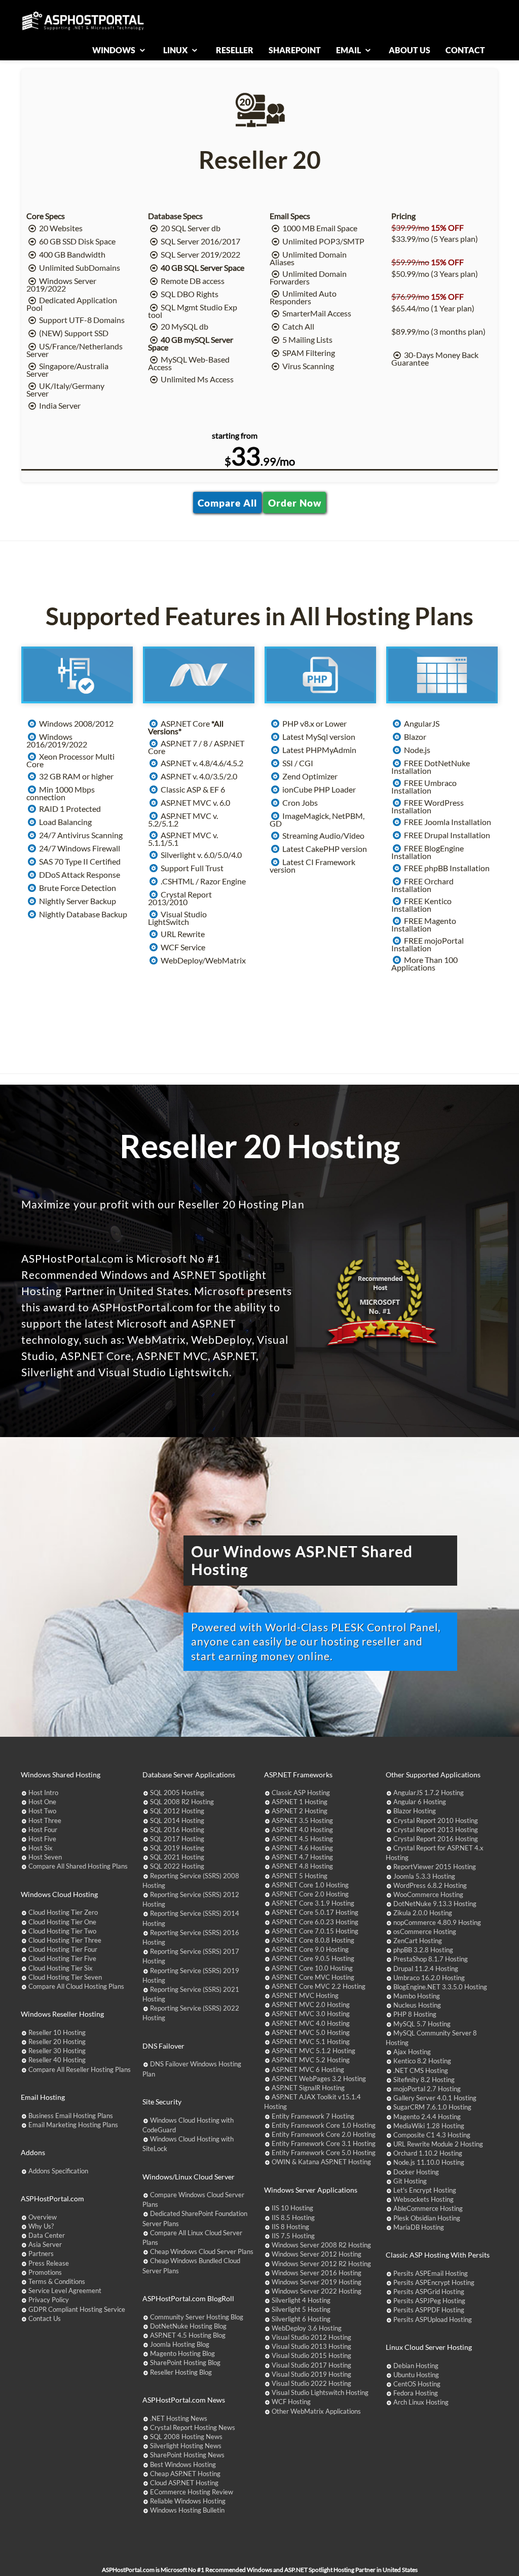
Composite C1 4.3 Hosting (432, 2135)
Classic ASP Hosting (301, 1793)
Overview (43, 2217)
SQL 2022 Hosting (177, 1866)
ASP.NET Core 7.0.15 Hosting (315, 1931)
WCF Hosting (291, 2402)
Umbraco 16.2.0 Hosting (429, 1978)
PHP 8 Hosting (415, 2014)
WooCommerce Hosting (428, 1894)
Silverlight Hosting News (186, 2446)
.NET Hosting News (179, 2418)
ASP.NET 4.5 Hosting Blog (188, 2335)
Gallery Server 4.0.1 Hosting (435, 2098)
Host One (42, 1802)
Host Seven (45, 1857)
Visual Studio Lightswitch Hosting (320, 2392)
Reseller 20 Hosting (57, 2042)
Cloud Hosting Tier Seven (65, 1977)
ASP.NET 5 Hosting (300, 1876)
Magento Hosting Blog (182, 2353)
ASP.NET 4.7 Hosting (302, 1857)
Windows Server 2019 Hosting (317, 2282)
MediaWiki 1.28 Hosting (429, 2126)
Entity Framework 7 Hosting (313, 2116)
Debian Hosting (416, 2366)
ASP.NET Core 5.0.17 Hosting (315, 1912)
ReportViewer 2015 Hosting (435, 1867)
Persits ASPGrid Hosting (429, 2292)
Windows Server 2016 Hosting (317, 2273)
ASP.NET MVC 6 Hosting (308, 2069)
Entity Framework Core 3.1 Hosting (324, 2143)
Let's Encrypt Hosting (425, 2190)
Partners (41, 2253)
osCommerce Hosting (425, 1931)
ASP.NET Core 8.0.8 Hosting (313, 1940)
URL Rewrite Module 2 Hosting (438, 2144)
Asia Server (45, 2244)
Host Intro (43, 1793)
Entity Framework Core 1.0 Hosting (324, 2125)
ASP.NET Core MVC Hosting (313, 1977)
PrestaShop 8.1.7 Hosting (431, 1959)
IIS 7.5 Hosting (293, 2236)
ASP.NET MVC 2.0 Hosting (311, 2005)
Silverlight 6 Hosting (301, 2319)
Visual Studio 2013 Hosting (311, 2346)
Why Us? (41, 2226)
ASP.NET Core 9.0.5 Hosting (313, 1958)
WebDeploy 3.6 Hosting (307, 2328)
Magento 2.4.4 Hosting (427, 2117)
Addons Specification (58, 2171)
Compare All (227, 502)
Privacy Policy (49, 2300)
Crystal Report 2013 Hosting (436, 1830)
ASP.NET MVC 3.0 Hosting (311, 2014)
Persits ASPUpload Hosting (433, 2319)
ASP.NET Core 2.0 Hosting (310, 1894)
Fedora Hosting (416, 2393)
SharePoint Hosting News (187, 2455)
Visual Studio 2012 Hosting (311, 2337)
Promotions (45, 2272)
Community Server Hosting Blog (197, 2317)
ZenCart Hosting (418, 1941)
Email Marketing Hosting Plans (73, 2125)
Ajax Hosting (412, 2052)
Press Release (49, 2263)
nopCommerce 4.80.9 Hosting (437, 1922)
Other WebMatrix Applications (316, 2411)
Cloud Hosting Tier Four (63, 1949)
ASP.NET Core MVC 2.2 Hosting (319, 1986)
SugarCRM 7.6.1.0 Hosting (432, 2107)
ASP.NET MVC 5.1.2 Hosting (313, 2051)
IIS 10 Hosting (292, 2208)
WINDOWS (115, 50)
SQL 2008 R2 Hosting (182, 1802)
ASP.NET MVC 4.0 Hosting (311, 2023)
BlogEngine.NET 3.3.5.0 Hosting (440, 1987)
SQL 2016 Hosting (177, 1830)
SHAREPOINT (295, 50)
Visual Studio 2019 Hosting (311, 2374)
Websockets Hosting (423, 2199)
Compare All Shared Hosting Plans (78, 1866)
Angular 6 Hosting (420, 1802)
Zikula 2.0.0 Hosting (423, 1913)
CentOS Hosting (417, 2384)
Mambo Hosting (417, 1996)
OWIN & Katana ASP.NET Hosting (321, 2162)
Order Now (295, 502)
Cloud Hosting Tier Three (65, 1940)
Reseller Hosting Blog (181, 2372)
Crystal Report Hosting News (193, 2427)
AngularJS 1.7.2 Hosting (429, 1793)
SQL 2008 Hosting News (186, 2437)
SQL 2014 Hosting (177, 1820)
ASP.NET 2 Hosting (300, 1811)
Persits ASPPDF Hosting (429, 2310)
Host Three (45, 1820)
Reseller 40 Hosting (57, 2060)
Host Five (42, 1839)
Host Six (41, 1848)
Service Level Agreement (65, 2291)
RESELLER (235, 50)
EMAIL (349, 50)
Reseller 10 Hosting (57, 2032)
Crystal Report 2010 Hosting (436, 1820)
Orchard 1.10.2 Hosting (428, 2153)
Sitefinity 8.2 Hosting (424, 2080)
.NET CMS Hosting (421, 2070)
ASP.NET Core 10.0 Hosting (312, 1968)
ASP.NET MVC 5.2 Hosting (311, 2060)
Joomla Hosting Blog (180, 2344)
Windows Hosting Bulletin (187, 2510)
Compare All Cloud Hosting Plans (76, 1986)
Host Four (43, 1830)
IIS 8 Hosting (290, 2227)
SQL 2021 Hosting (177, 1857)
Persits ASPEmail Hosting (431, 2273)
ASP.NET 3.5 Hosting (302, 1820)
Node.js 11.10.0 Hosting (429, 2162)
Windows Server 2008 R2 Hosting (321, 2245)
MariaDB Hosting (419, 2227)
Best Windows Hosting (183, 2464)
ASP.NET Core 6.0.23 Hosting (315, 1922)
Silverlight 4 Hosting (301, 2300)
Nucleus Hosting (417, 2005)
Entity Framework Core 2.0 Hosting (324, 2134)
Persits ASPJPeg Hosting (429, 2301)
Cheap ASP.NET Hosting (185, 2474)
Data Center (47, 2235)
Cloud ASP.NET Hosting (184, 2483)
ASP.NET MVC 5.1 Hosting (311, 2042)
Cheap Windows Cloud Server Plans (202, 2251)
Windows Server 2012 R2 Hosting (321, 2264)
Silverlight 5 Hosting (301, 2309)
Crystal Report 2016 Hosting (436, 1839)
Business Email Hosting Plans (71, 2116)
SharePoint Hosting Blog (185, 2363)
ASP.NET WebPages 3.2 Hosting (319, 2079)
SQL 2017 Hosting (177, 1839)
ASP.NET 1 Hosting (300, 1802)
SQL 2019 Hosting (177, 1848)
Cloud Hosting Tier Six (61, 1968)
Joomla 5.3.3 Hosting (424, 1876)
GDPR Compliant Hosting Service (77, 2309)
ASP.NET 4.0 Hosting (302, 1830)
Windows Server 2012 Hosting (317, 2254)
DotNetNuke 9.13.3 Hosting (435, 1904)
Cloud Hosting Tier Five (62, 1958)
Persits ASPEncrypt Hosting (434, 2282)
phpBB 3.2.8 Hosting (423, 1950)
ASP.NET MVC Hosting (305, 1995)
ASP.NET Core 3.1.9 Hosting (313, 1903)
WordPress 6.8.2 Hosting (430, 1885)
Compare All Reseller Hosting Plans (80, 2069)
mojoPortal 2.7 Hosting (427, 2089)
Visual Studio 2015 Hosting (311, 2355)
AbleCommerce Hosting (428, 2208)
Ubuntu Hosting (416, 2375)
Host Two (42, 1811)
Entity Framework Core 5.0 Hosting (324, 2153)
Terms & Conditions (57, 2281)
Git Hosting (410, 2181)
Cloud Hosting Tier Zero (63, 1912)
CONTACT (465, 50)
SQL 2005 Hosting (177, 1793)
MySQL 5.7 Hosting (422, 2024)
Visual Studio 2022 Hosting (311, 2383)
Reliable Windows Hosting (188, 2501)
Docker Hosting (416, 2172)
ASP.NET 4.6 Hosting (302, 1848)
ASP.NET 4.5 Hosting (302, 1839)
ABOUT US (410, 50)
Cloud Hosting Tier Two (62, 1931)
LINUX (176, 50)
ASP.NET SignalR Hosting (308, 2088)
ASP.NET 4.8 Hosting (302, 1866)
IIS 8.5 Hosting (293, 2217)
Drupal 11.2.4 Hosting (426, 1969)
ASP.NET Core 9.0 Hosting (310, 1949)
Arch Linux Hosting (421, 2402)
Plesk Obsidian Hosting (427, 2218)
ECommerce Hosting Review (192, 2492)
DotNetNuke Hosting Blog (188, 2326)
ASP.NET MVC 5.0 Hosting (311, 2032)
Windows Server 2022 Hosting (317, 2291)
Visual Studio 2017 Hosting (311, 2365)
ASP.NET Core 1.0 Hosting (310, 1885)
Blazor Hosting (415, 1811)
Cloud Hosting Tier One (62, 1922)
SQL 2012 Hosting (177, 1811)
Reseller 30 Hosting (57, 2051)
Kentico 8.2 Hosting (422, 2061)
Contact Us (45, 2318)
